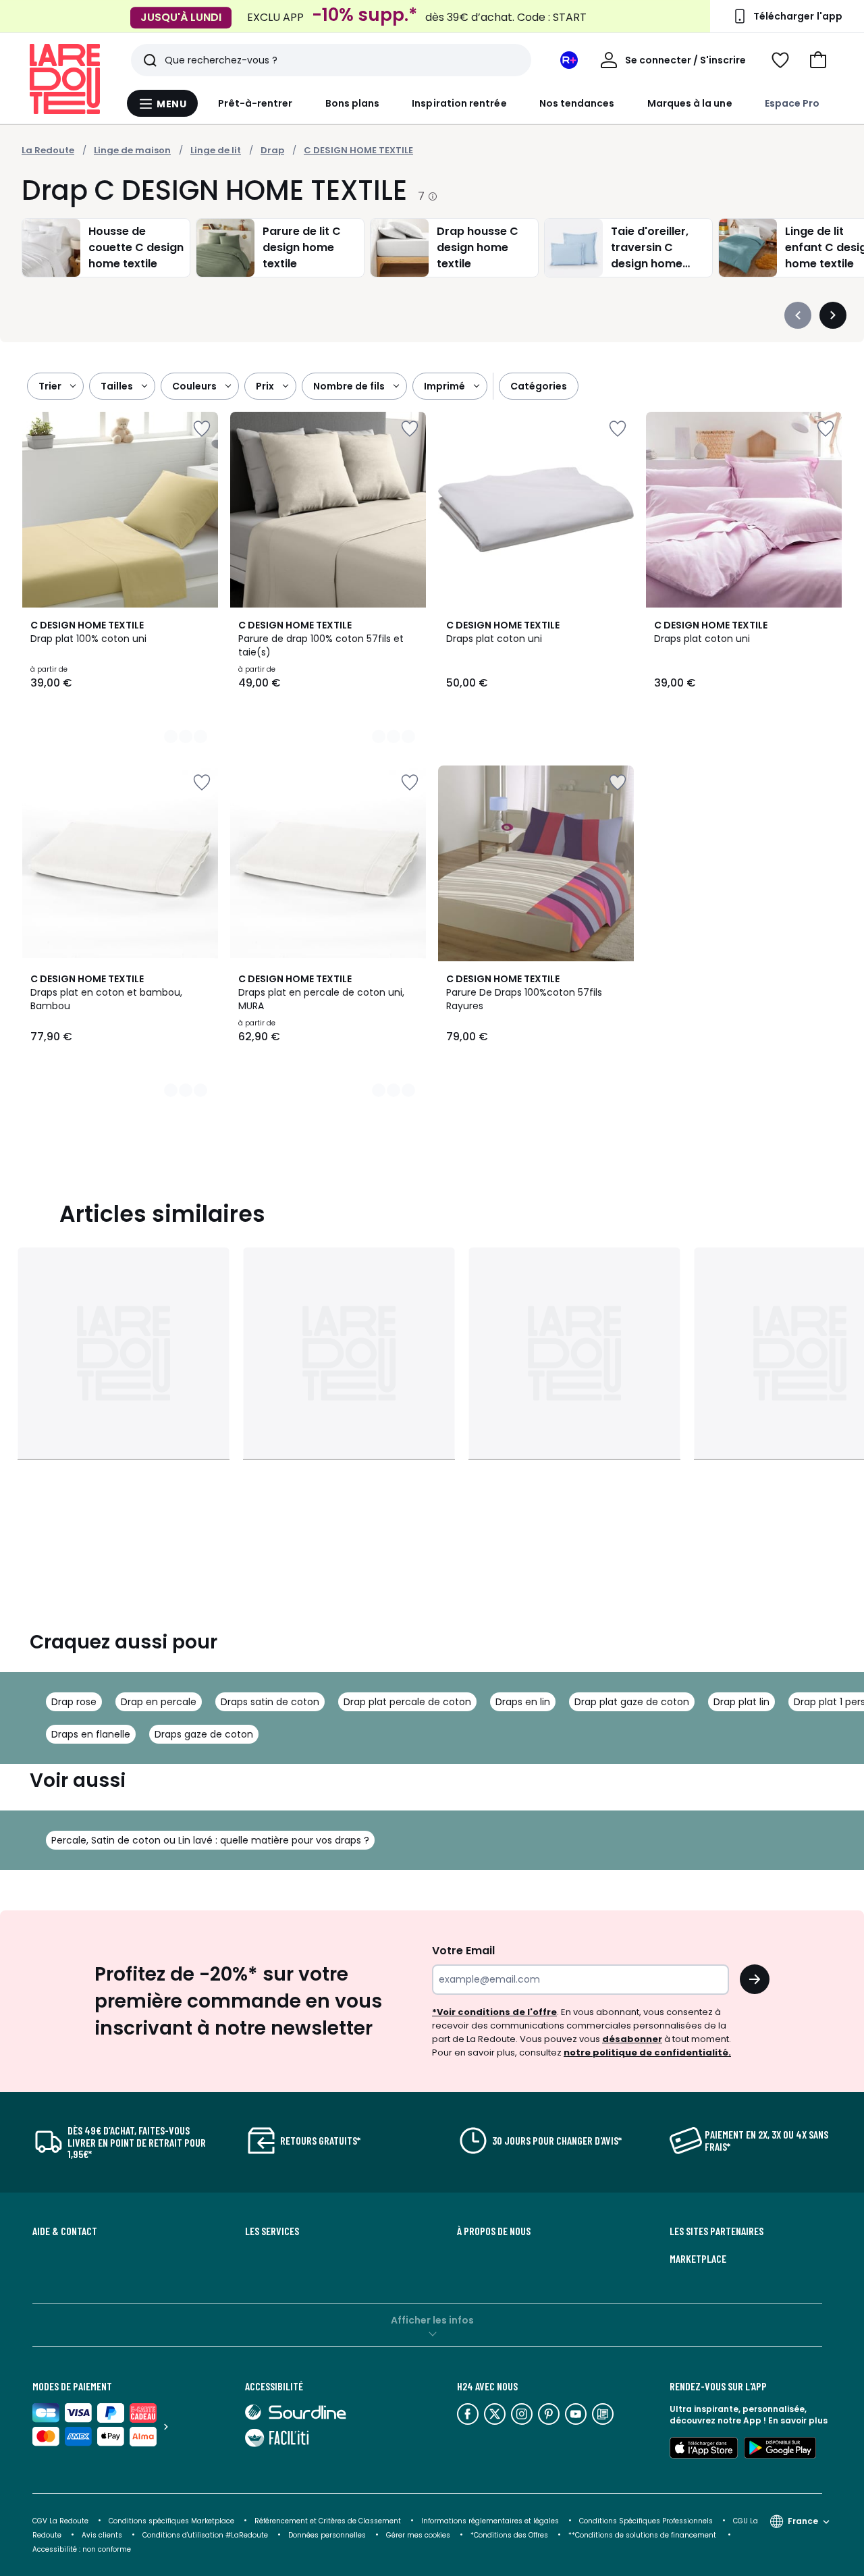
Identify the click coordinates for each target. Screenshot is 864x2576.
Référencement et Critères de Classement (328, 2521)
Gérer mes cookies (418, 2535)
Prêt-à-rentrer (255, 103)
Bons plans (353, 103)
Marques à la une (690, 103)
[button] (818, 60)
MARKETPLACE (698, 2259)
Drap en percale (159, 1702)
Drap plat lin (741, 1702)
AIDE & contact (65, 2231)
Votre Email (463, 1951)
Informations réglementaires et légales (490, 2521)
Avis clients (102, 2535)
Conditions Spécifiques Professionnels (646, 2521)
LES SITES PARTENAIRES (717, 2231)
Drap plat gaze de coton (632, 1702)
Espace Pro (792, 103)
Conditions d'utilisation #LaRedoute (205, 2535)
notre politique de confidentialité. (647, 2052)
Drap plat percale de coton (407, 1702)
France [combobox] (803, 2521)
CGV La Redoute (60, 2521)
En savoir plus (798, 2420)
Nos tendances (577, 103)
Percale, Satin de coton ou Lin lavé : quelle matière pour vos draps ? (210, 1840)
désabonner (632, 2039)
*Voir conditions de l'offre (494, 2012)
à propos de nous (494, 2231)
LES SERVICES (272, 2231)
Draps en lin (523, 1702)
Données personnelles (327, 2535)
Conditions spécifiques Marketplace (171, 2521)
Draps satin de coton (270, 1702)
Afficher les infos (432, 2320)
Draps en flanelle (91, 1734)
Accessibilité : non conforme (82, 2549)
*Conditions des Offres (509, 2535)
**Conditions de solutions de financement (643, 2535)
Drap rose (74, 1702)
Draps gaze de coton (204, 1734)
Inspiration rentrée (459, 103)
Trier (50, 386)
